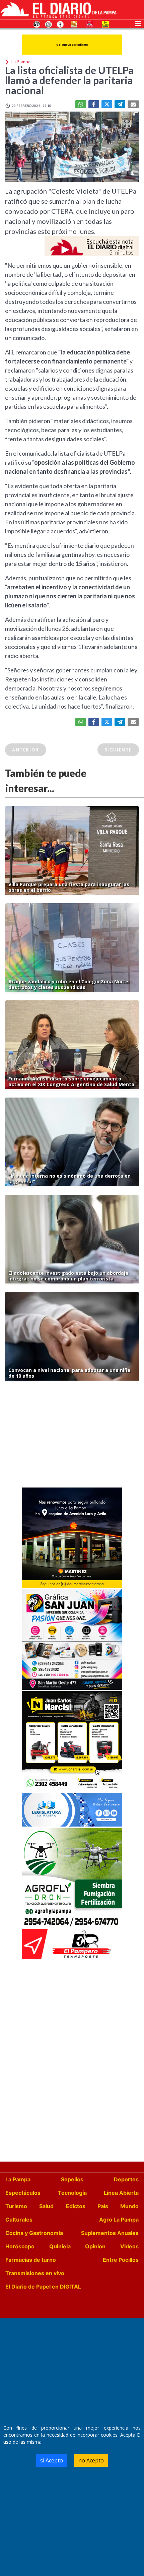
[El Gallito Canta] (37, 24)
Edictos (76, 2206)
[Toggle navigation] (138, 23)
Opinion (95, 2246)
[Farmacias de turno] (60, 24)
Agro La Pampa (119, 2220)
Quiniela (60, 2246)
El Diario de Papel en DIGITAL (43, 2287)
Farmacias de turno (31, 2260)
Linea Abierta (121, 2193)
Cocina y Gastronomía (34, 2233)
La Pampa (18, 2179)
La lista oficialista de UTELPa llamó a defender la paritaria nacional (69, 80)
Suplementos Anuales (110, 2233)
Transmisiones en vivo (35, 2273)
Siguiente (118, 750)
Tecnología (72, 2193)
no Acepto (91, 2460)
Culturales (19, 2220)
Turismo (16, 2206)
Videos (129, 2246)
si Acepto (52, 2460)
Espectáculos (23, 2193)
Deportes (126, 2179)
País (103, 2206)
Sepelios (72, 2179)
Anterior (26, 750)
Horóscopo (20, 2246)
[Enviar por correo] (133, 104)
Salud (46, 2206)
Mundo (129, 2206)
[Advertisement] (72, 1436)
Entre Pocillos (121, 2260)
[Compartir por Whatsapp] (81, 104)
